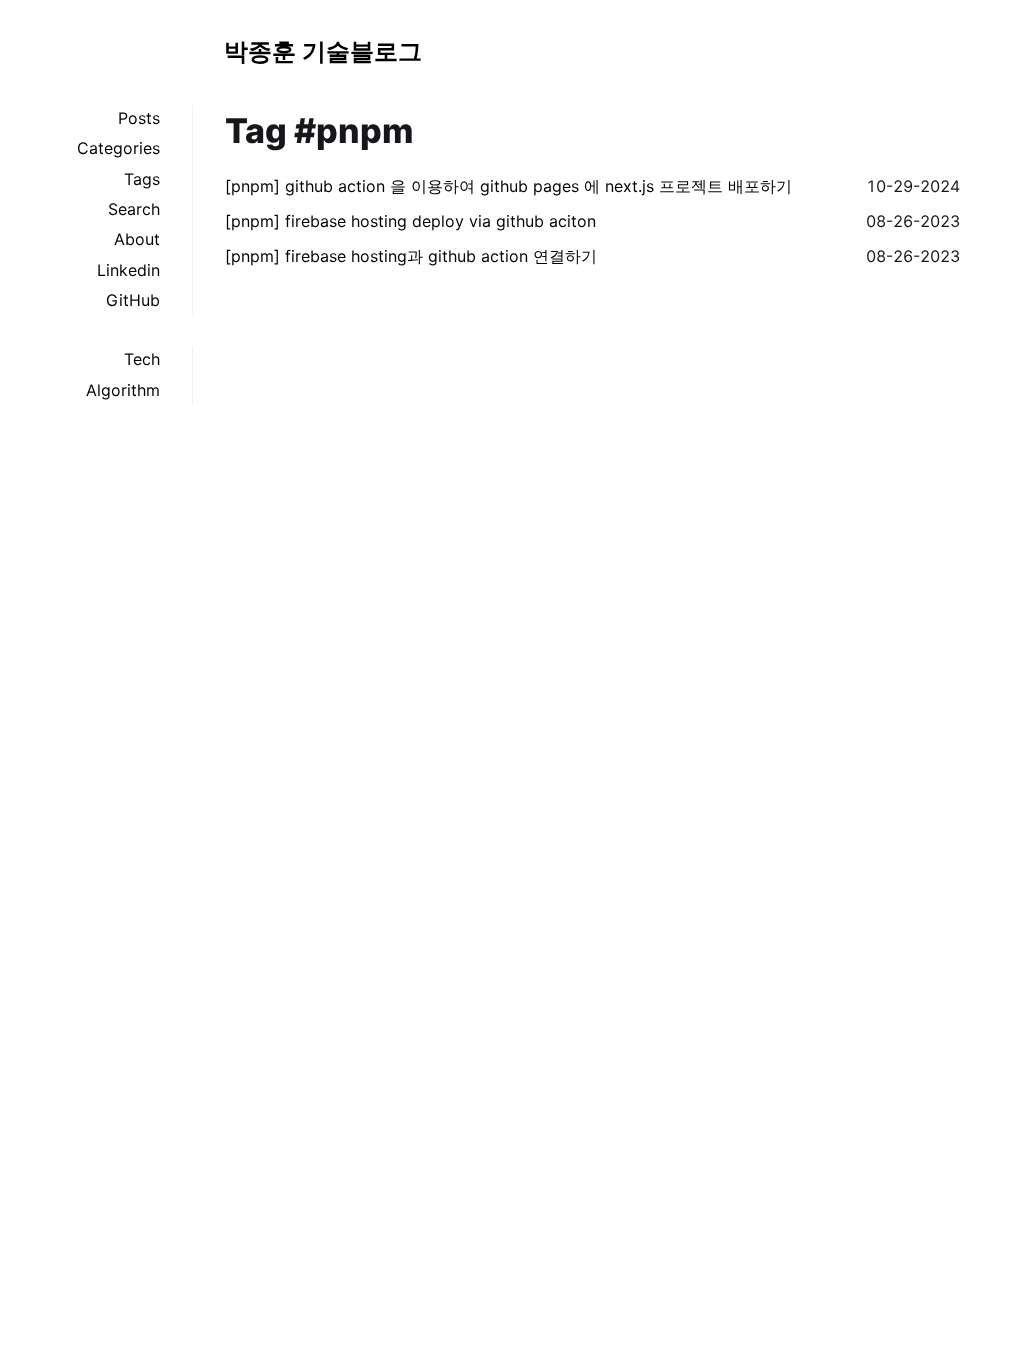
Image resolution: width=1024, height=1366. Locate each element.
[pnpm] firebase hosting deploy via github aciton (410, 221)
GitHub (133, 300)
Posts (139, 118)
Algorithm (123, 390)
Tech (142, 359)
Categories (118, 148)
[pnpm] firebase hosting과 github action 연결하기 (411, 256)
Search (134, 209)
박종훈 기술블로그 (323, 51)
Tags (142, 179)
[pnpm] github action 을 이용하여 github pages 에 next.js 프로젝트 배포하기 (508, 186)
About (137, 239)
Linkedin (128, 270)
